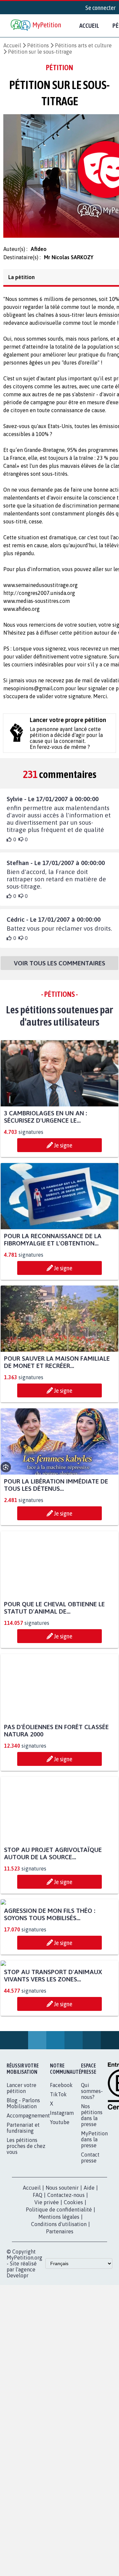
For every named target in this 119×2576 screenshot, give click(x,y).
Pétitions (38, 45)
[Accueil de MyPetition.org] (36, 26)
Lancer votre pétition (21, 2217)
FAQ (38, 2324)
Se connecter (100, 8)
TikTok (58, 2223)
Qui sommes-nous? (92, 2220)
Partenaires (60, 2360)
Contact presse (90, 2287)
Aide (89, 2317)
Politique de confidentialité (59, 2339)
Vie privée (47, 2331)
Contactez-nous (66, 2324)
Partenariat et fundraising (23, 2257)
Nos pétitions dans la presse (92, 2244)
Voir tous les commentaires (59, 969)
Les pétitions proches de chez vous (26, 2275)
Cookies (73, 2331)
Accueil (89, 25)
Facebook (61, 2214)
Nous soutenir (62, 2317)
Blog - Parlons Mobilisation (23, 2232)
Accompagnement (28, 2245)
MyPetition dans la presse (94, 2268)
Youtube (60, 2251)
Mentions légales (59, 2346)
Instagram (62, 2242)
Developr (18, 2405)
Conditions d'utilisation (59, 2353)
